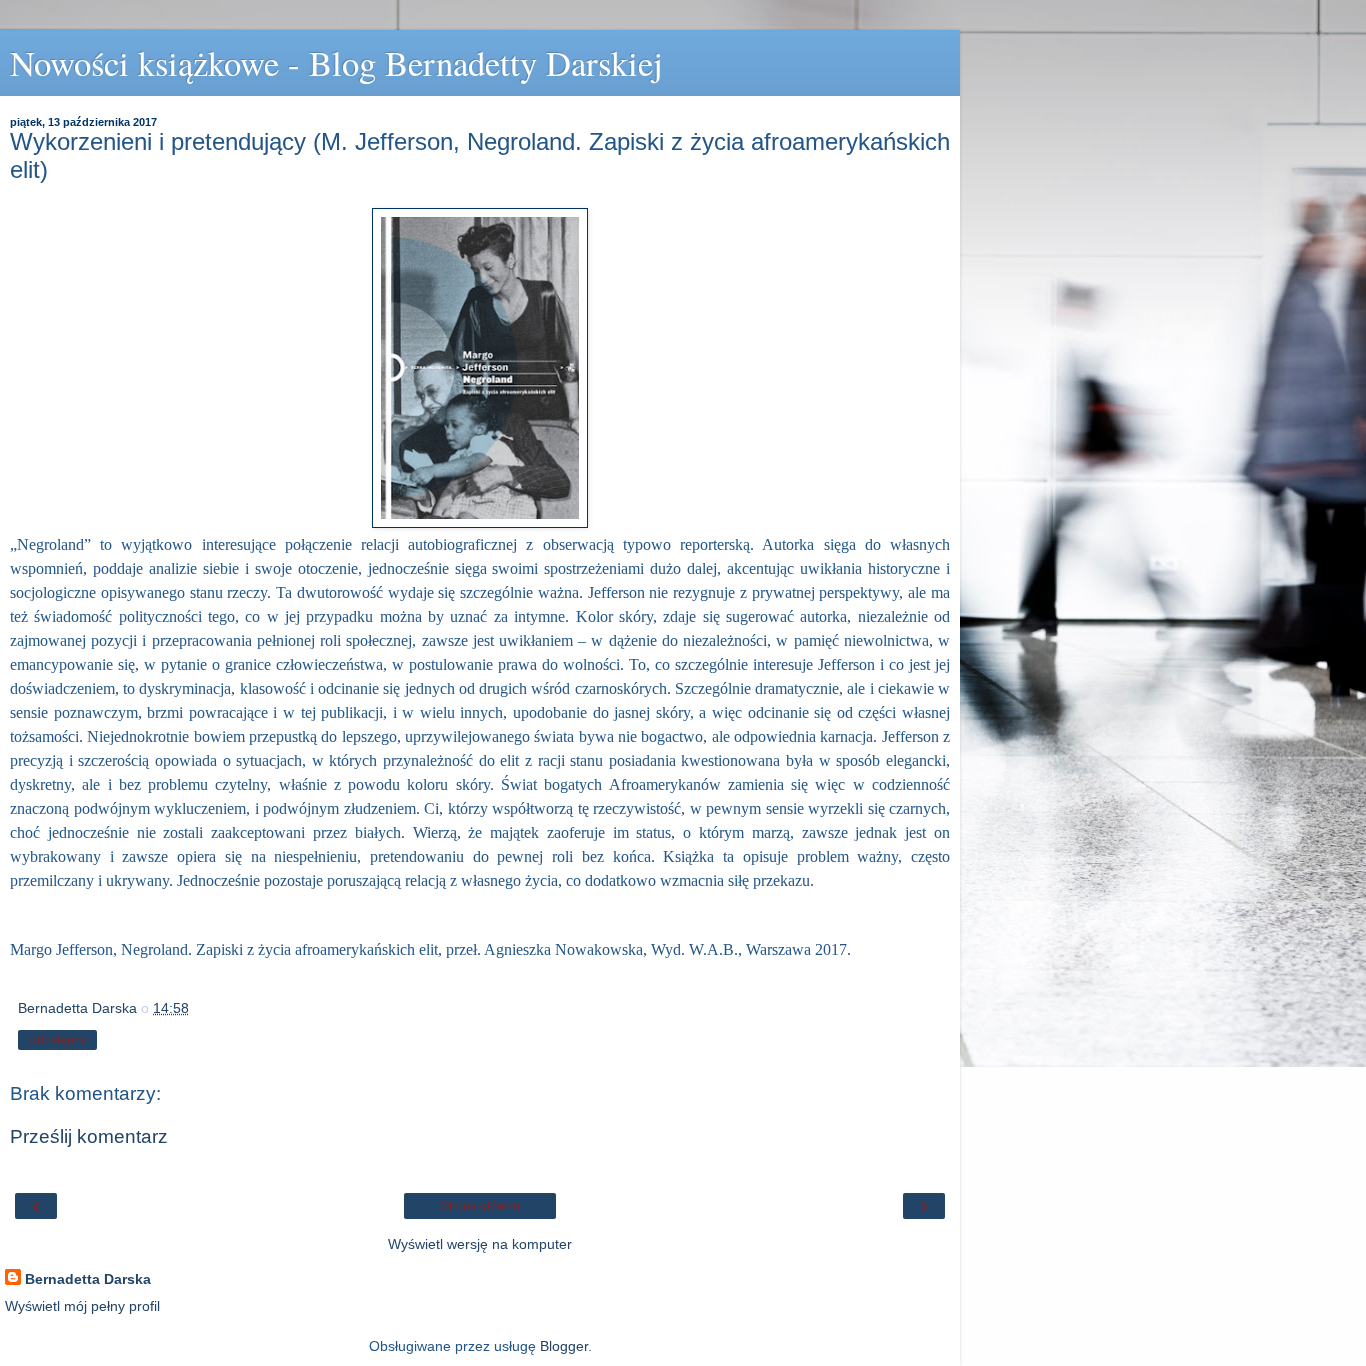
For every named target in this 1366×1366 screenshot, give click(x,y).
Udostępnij (57, 1040)
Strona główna (480, 1206)
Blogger (564, 1346)
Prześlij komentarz (89, 1136)
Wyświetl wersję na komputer (480, 1244)
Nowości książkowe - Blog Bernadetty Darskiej (336, 63)
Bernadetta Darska (88, 1279)
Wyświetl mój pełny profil (82, 1306)
